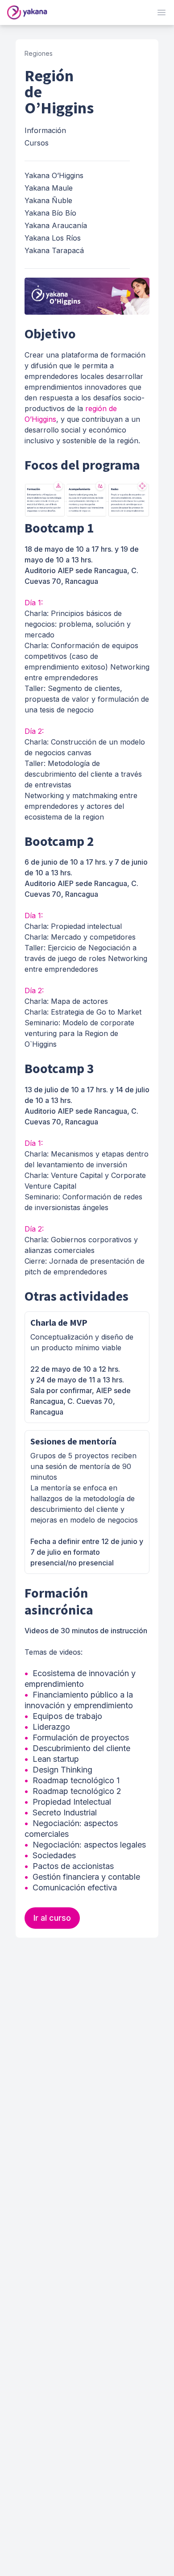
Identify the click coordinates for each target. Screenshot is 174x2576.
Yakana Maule (49, 188)
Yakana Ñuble (48, 200)
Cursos (37, 143)
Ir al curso (52, 1918)
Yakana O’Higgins (54, 175)
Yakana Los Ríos (53, 238)
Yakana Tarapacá (54, 250)
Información (45, 130)
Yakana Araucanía (56, 225)
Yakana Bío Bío (50, 213)
